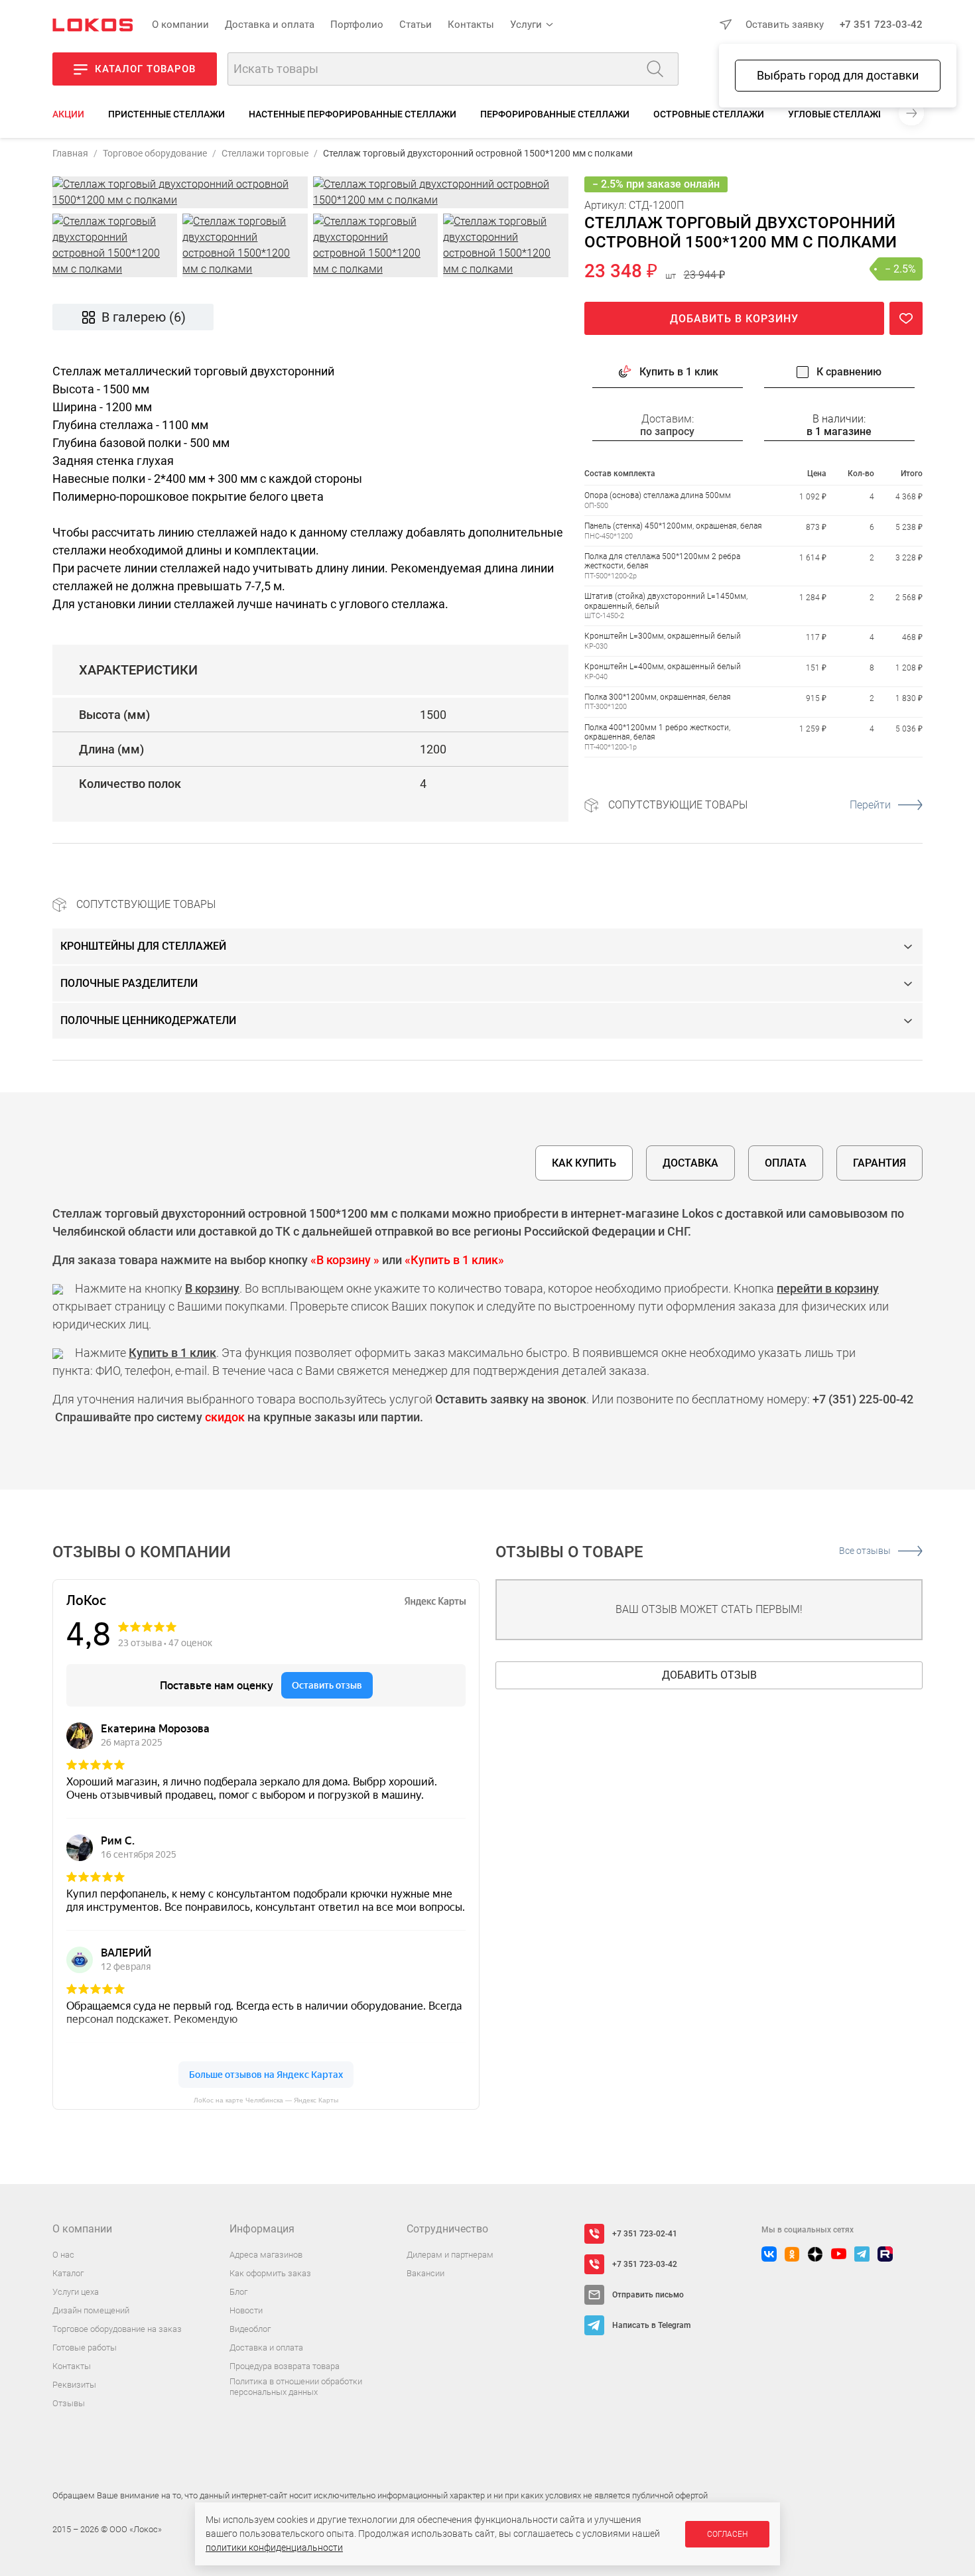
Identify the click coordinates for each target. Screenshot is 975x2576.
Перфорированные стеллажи (555, 114)
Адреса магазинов (266, 2255)
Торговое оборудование (155, 153)
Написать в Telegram (651, 2325)
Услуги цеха (76, 2292)
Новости (246, 2310)
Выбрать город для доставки (838, 75)
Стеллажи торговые (265, 153)
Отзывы (69, 2403)
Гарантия (879, 1163)
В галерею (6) (144, 317)
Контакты (471, 25)
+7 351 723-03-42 (881, 25)
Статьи (416, 25)
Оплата (786, 1163)
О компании (180, 25)
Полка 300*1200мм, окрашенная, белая (658, 697)
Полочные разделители (129, 983)
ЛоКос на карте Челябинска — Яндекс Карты (266, 2100)
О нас (63, 2255)
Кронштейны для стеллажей (143, 946)
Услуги (526, 25)
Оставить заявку (785, 25)
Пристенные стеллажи (166, 114)
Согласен (727, 2534)
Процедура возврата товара (285, 2366)
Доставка (690, 1163)
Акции (68, 114)
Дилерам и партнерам (450, 2255)
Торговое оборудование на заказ (117, 2329)
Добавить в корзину (734, 319)
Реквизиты (74, 2385)
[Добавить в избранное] (906, 319)
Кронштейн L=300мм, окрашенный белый (663, 637)
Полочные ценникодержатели (148, 1020)
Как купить (584, 1163)
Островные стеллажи (709, 114)
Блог (238, 2292)
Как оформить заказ (270, 2273)
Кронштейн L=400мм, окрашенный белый (663, 667)
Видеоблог (250, 2329)
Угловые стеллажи (836, 114)
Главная (70, 153)
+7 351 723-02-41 (645, 2234)
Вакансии (425, 2273)
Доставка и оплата (270, 25)
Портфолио (357, 25)
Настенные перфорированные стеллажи (353, 114)
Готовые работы (85, 2348)
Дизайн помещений (91, 2310)
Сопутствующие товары (749, 805)
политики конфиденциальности (274, 2547)
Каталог (68, 2273)
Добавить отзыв (709, 1675)
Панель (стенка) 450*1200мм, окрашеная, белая (673, 526)
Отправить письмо (648, 2295)
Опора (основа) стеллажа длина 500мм (658, 496)
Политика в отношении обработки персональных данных (296, 2387)
